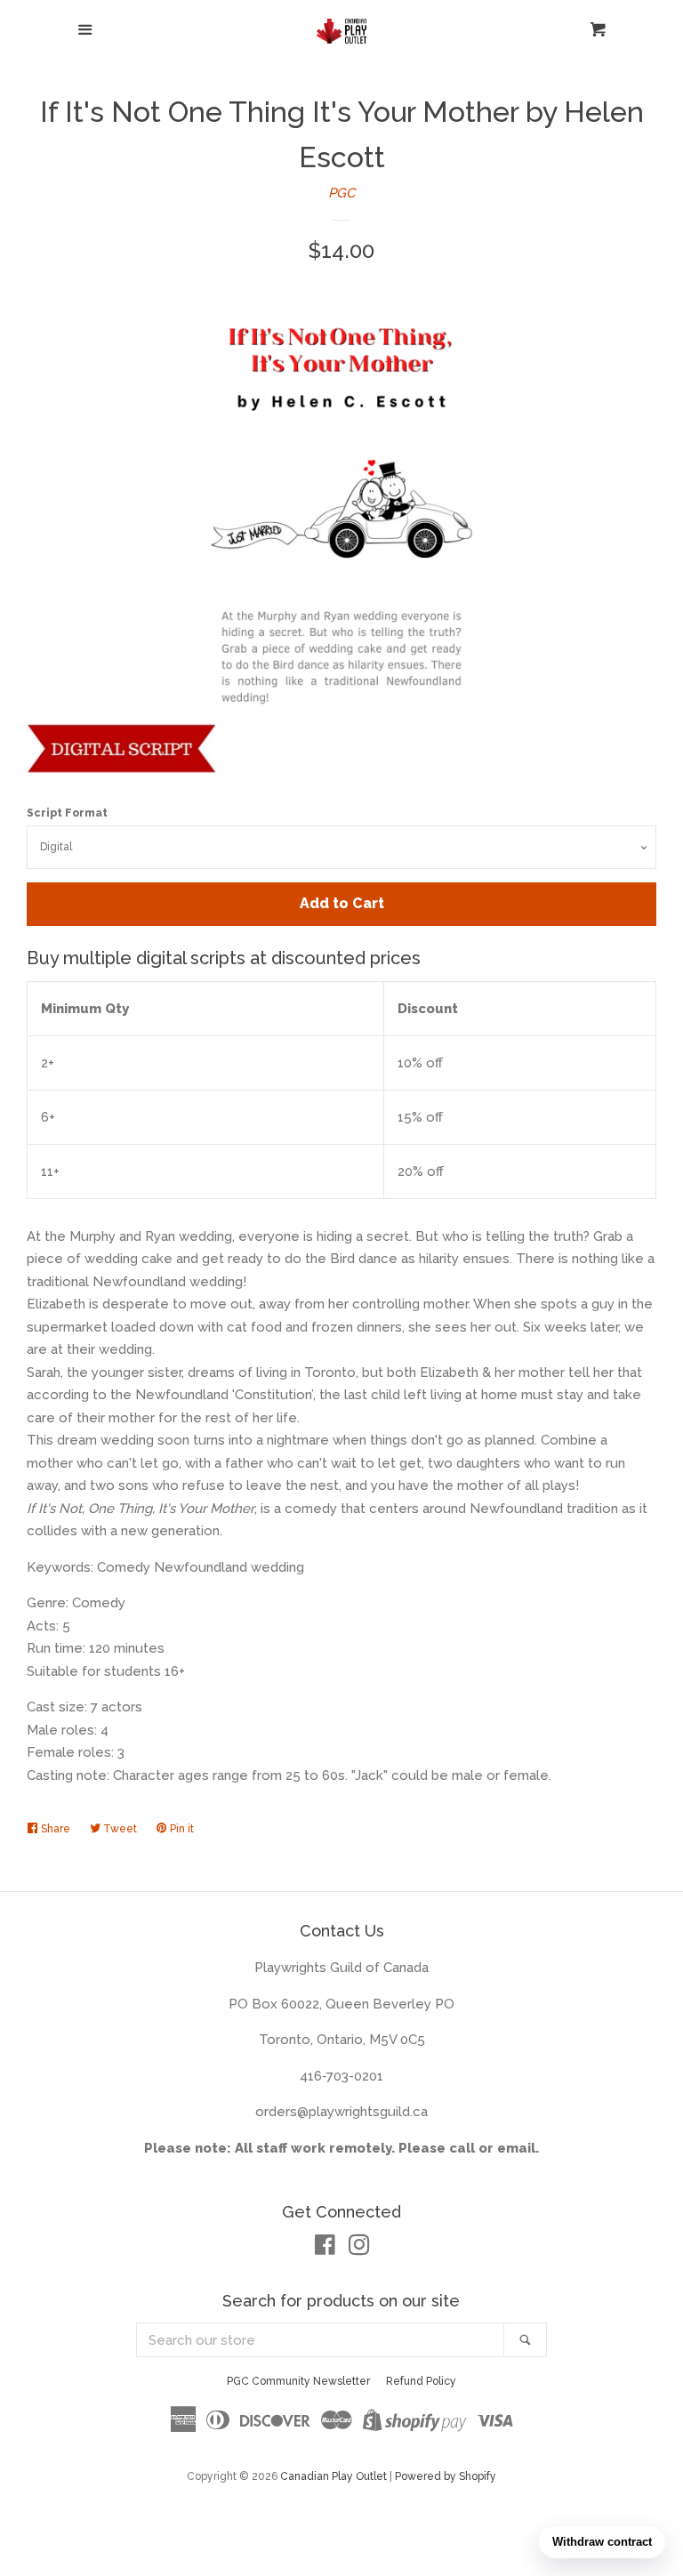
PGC (341, 193)
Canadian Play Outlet (333, 2476)
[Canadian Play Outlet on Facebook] (325, 2249)
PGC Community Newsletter (298, 2381)
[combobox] (321, 2340)
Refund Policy (421, 2381)
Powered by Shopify (446, 2476)
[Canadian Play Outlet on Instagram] (359, 2249)
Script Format (67, 813)
